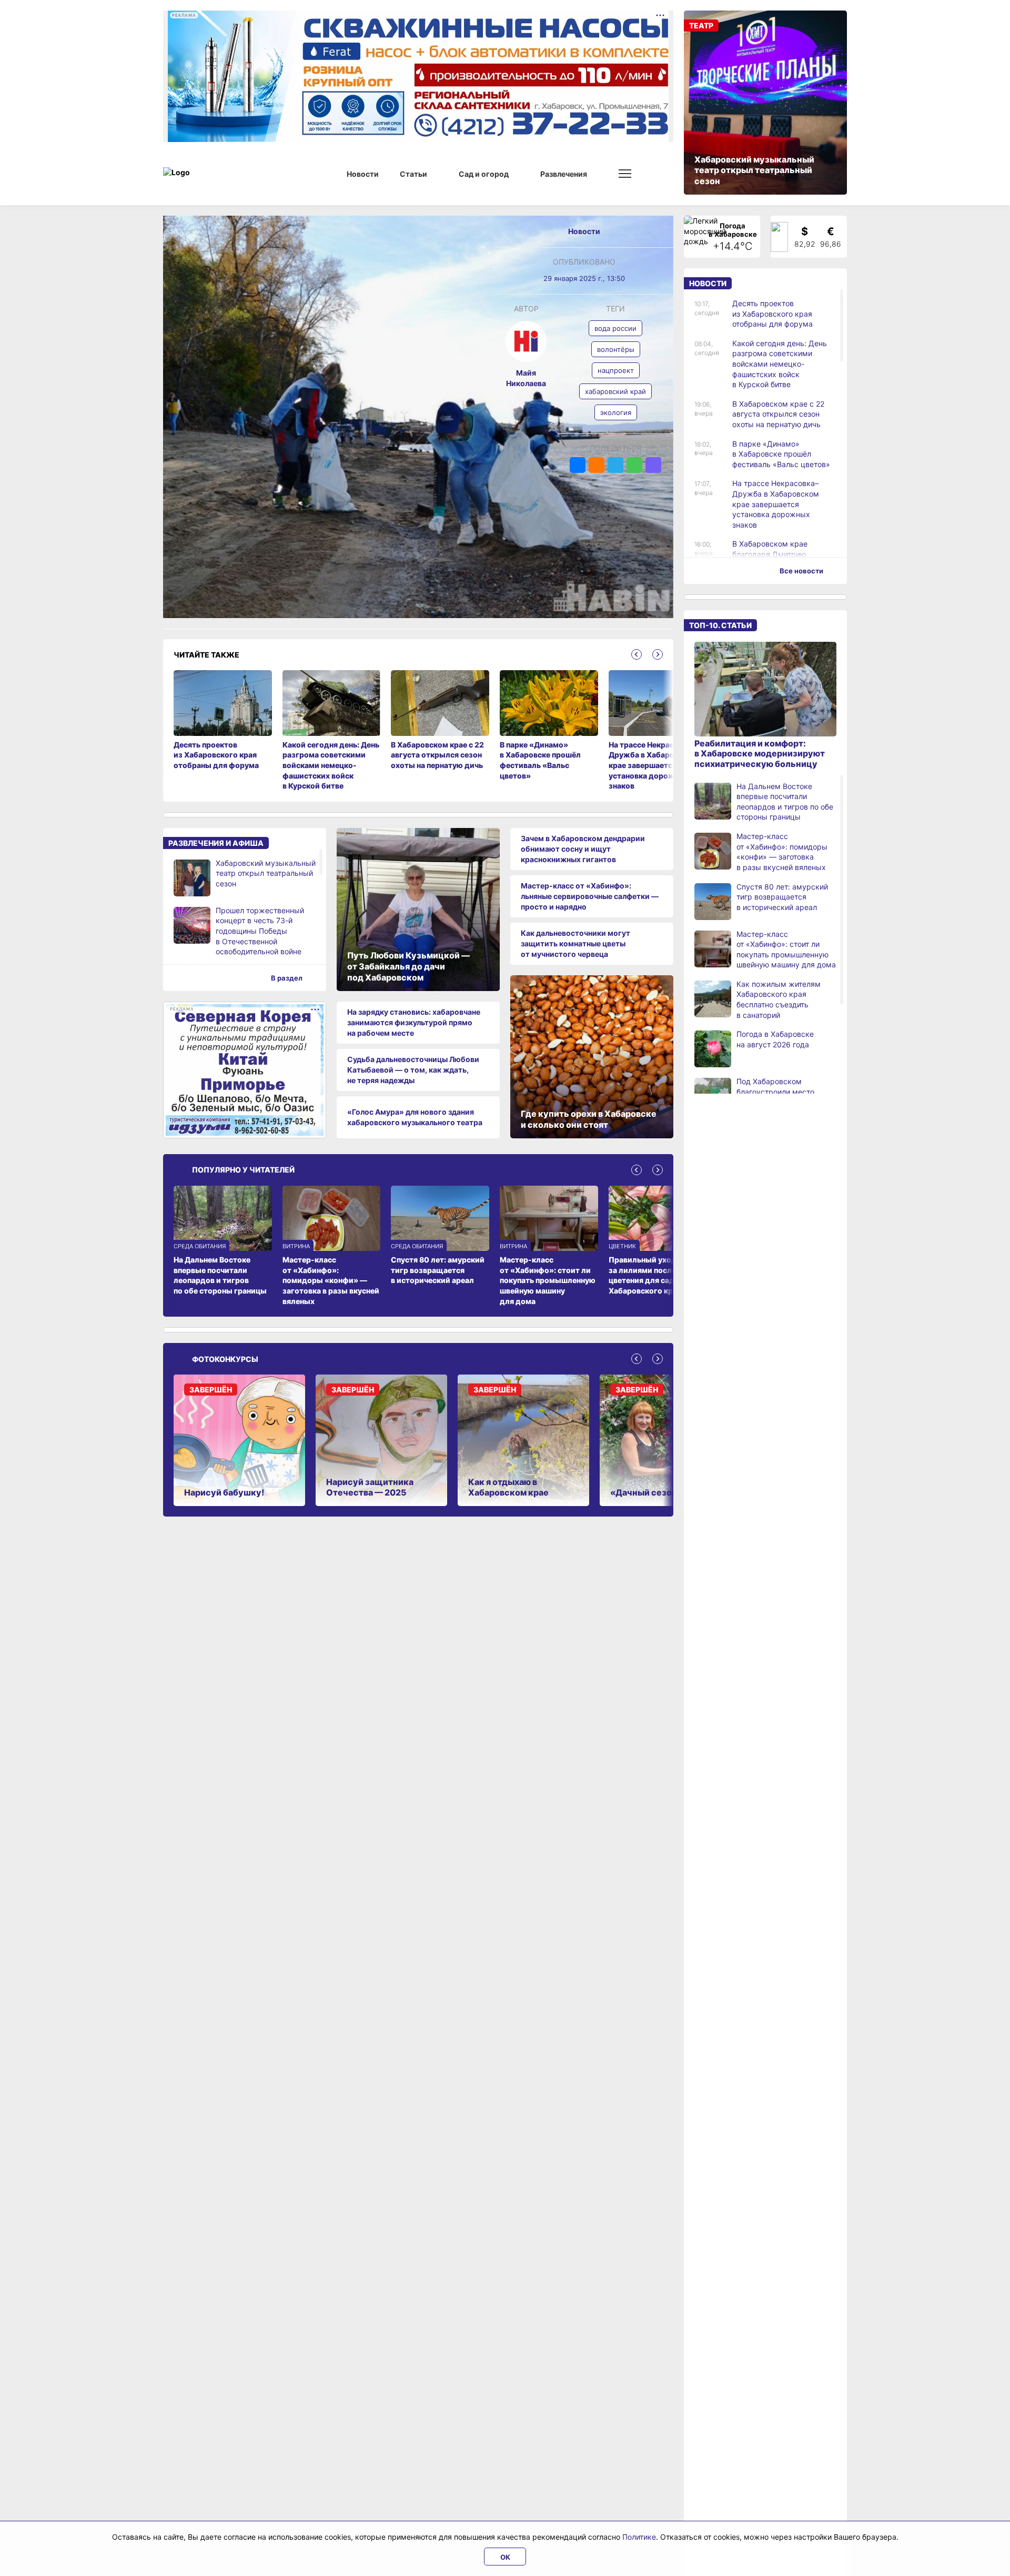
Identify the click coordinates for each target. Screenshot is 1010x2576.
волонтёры (616, 349)
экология (616, 412)
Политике (639, 2537)
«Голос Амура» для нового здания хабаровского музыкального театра (415, 1117)
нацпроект (616, 370)
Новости (584, 231)
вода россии (615, 328)
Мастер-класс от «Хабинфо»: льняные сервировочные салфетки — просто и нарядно (590, 896)
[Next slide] (658, 654)
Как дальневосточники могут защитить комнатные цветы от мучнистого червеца (575, 943)
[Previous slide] (637, 654)
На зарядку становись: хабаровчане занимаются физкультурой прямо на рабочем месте (414, 1022)
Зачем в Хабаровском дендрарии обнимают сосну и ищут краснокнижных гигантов (583, 848)
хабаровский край (615, 391)
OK (505, 2557)
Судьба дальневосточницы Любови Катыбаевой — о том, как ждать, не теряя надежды (413, 1069)
